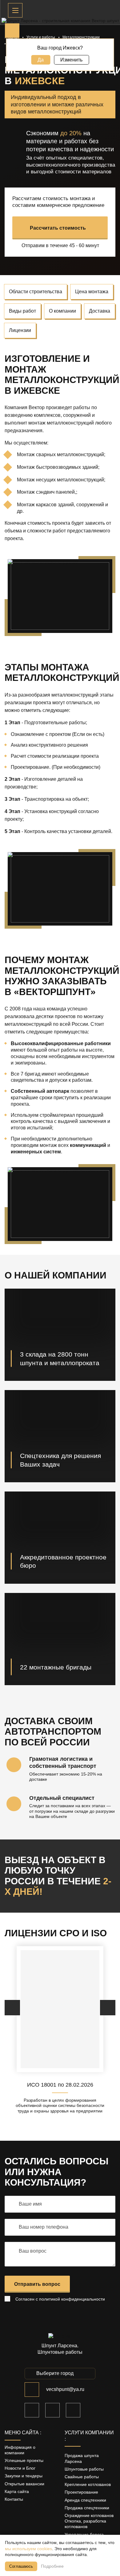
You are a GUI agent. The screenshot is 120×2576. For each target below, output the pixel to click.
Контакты (14, 2499)
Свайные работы (82, 2477)
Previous (12, 2008)
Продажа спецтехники (87, 2508)
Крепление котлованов (88, 2484)
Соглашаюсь (21, 2566)
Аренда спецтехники (85, 2500)
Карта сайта (17, 2491)
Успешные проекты (24, 2460)
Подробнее (52, 2566)
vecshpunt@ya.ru (65, 2389)
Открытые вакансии (24, 2484)
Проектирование (81, 2492)
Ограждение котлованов (89, 2515)
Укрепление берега (84, 2535)
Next (108, 2008)
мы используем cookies (28, 2549)
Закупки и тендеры (24, 2476)
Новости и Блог (20, 2468)
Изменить (71, 60)
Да (41, 60)
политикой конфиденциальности (72, 2299)
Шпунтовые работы (84, 2469)
